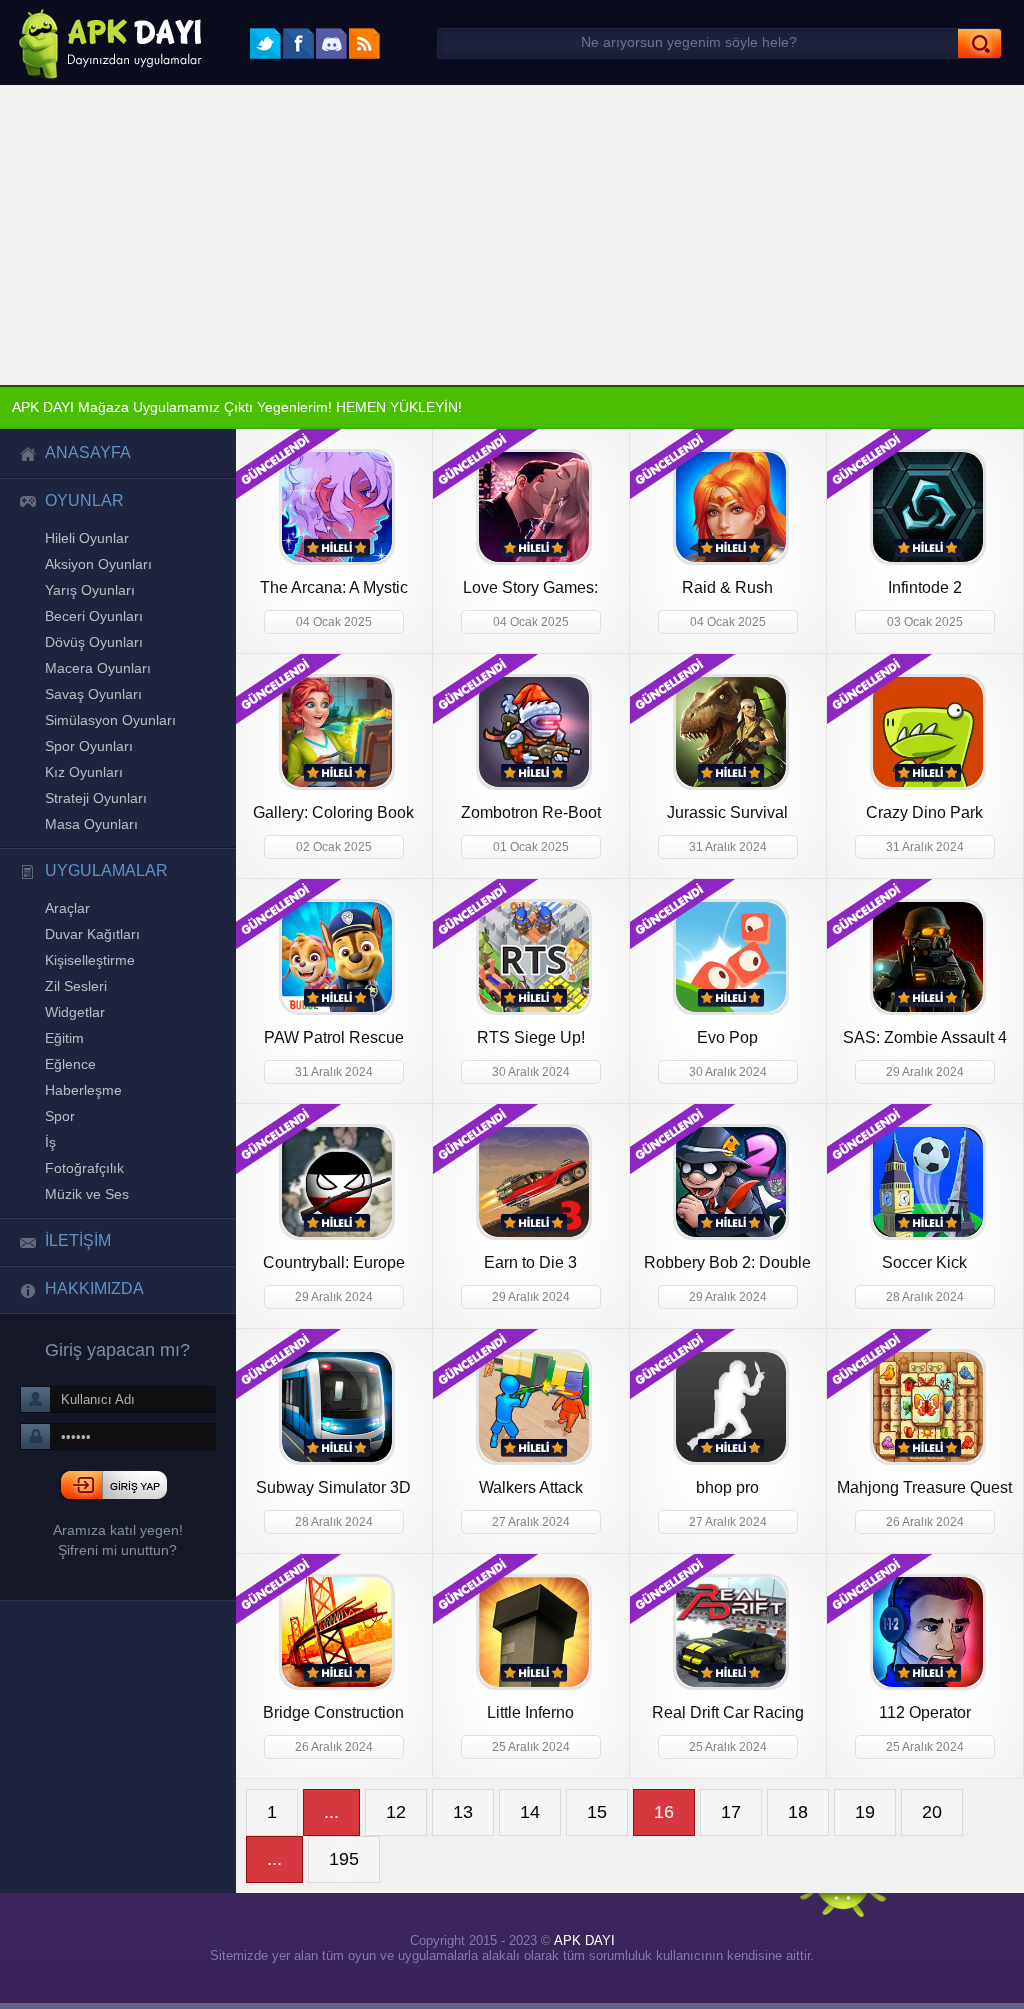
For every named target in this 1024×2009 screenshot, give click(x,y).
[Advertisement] (512, 235)
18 (797, 1814)
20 (931, 1814)
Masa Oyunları (89, 853)
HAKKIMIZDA (90, 1348)
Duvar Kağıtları (91, 969)
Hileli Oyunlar (87, 545)
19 (864, 1814)
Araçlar (66, 941)
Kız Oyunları (83, 797)
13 (462, 1814)
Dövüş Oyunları (92, 657)
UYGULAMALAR (97, 902)
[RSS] (364, 43)
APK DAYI (580, 1943)
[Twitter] (265, 43)
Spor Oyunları (87, 769)
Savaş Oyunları (90, 713)
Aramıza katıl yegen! (118, 1592)
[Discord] (331, 43)
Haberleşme (80, 1137)
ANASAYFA (81, 456)
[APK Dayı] (104, 42)
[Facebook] (298, 43)
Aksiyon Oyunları (97, 573)
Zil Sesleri (75, 1025)
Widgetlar (75, 1053)
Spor (59, 1165)
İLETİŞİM (76, 1298)
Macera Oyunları (95, 685)
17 (730, 1814)
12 (395, 1814)
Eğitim (65, 1081)
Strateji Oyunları (95, 825)
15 (596, 1814)
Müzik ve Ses (84, 1249)
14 (529, 1814)
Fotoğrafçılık (83, 1221)
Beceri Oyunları (92, 629)
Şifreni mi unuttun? (118, 1612)
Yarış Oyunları (88, 601)
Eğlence (69, 1109)
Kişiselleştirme (89, 997)
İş (50, 1193)
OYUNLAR (78, 506)
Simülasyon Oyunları (108, 741)
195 (343, 1861)
